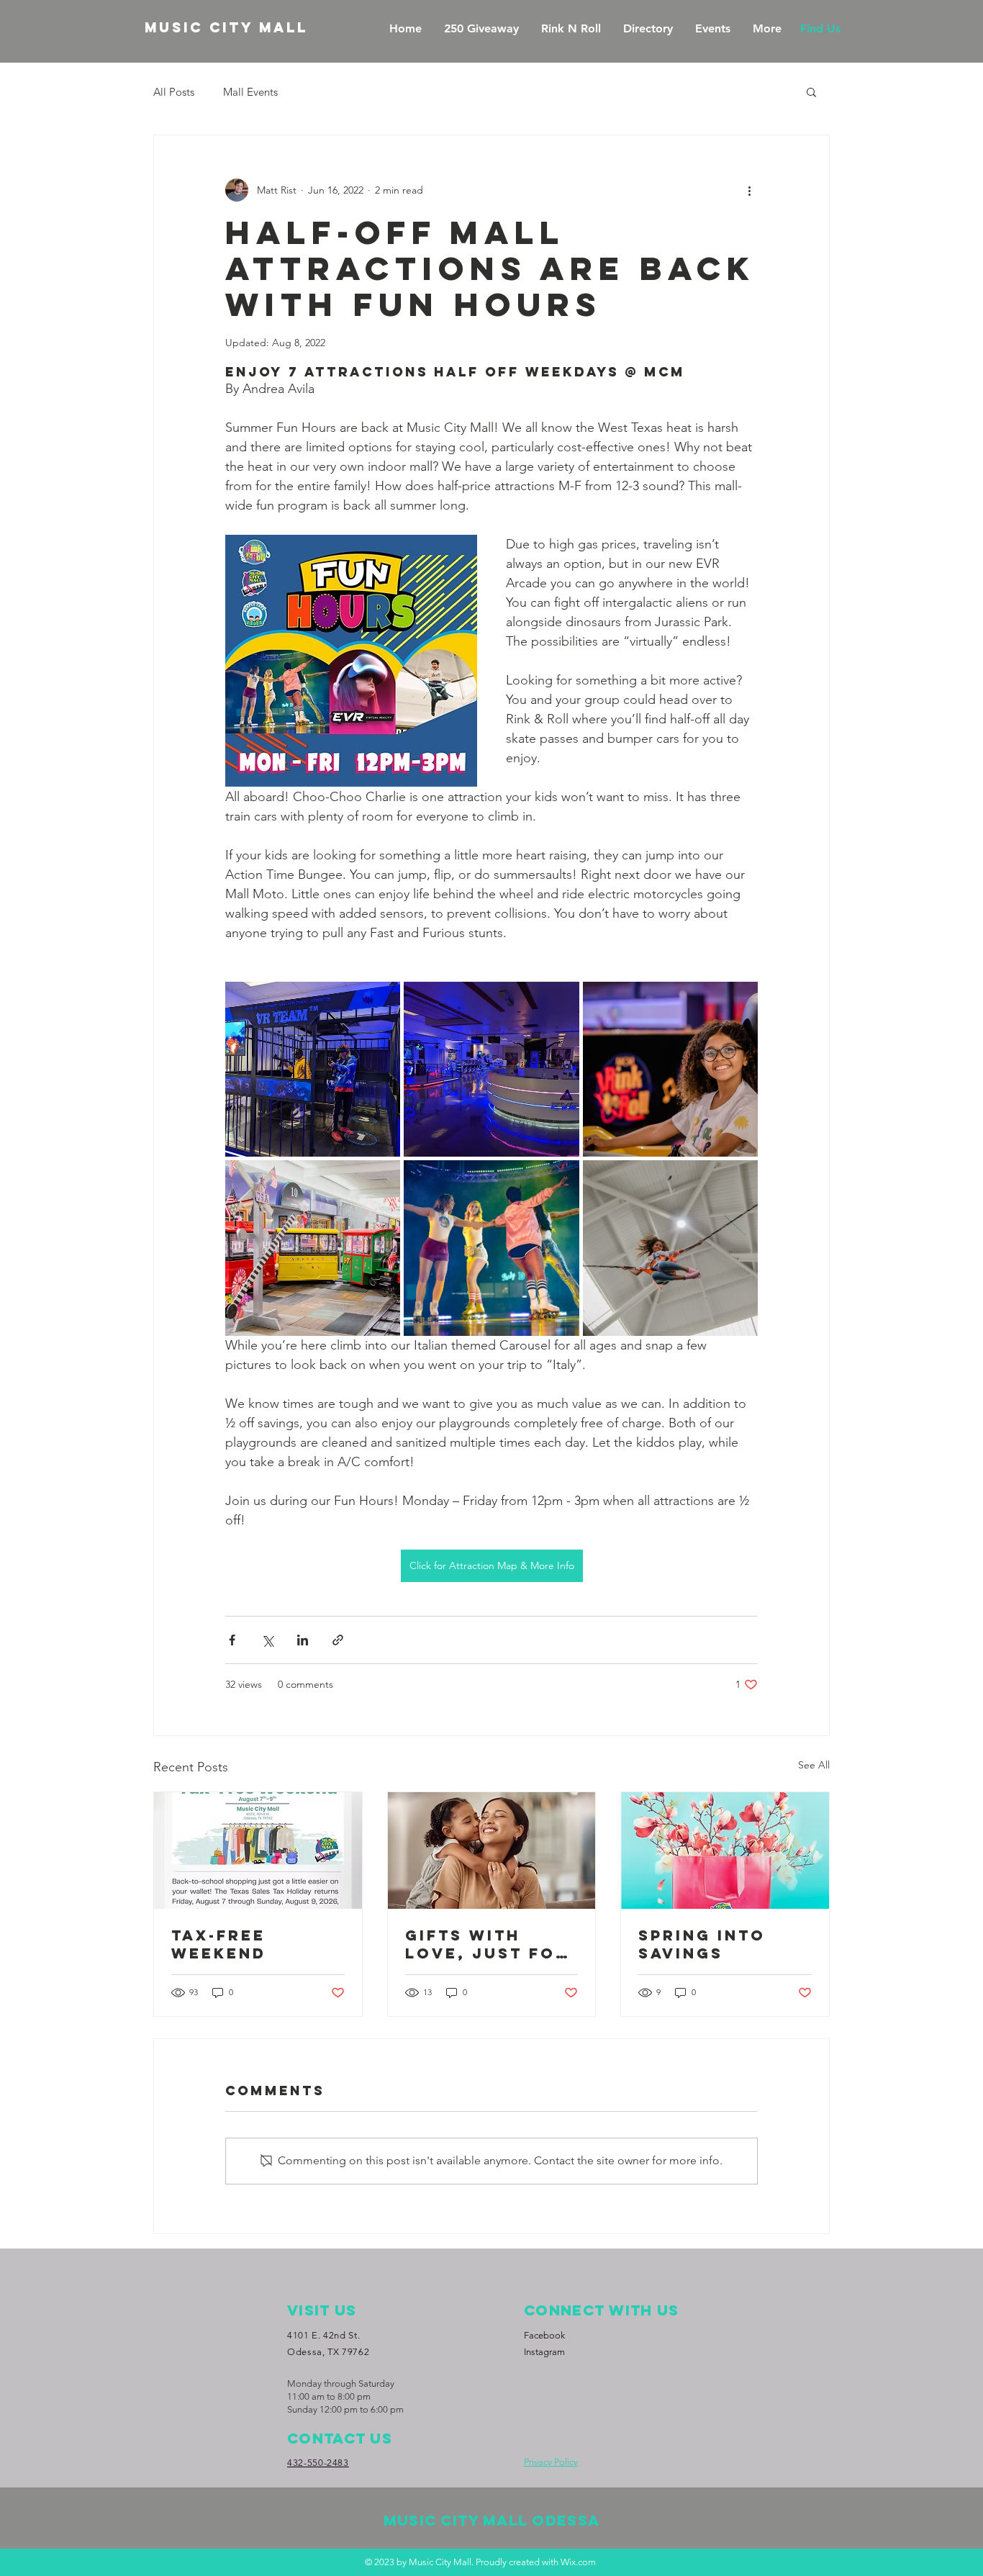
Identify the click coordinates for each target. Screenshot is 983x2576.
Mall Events (250, 92)
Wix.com (578, 2562)
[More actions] (749, 190)
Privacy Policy (551, 2462)
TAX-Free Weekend (219, 1944)
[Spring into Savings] (725, 1850)
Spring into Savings (702, 1944)
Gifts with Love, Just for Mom (487, 1944)
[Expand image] (313, 1069)
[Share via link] (338, 1640)
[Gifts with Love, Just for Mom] (492, 1850)
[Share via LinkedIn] (303, 1640)
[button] (811, 91)
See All (814, 1765)
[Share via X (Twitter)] (267, 1640)
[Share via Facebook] (232, 1640)
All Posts (174, 92)
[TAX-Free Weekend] (258, 1850)
